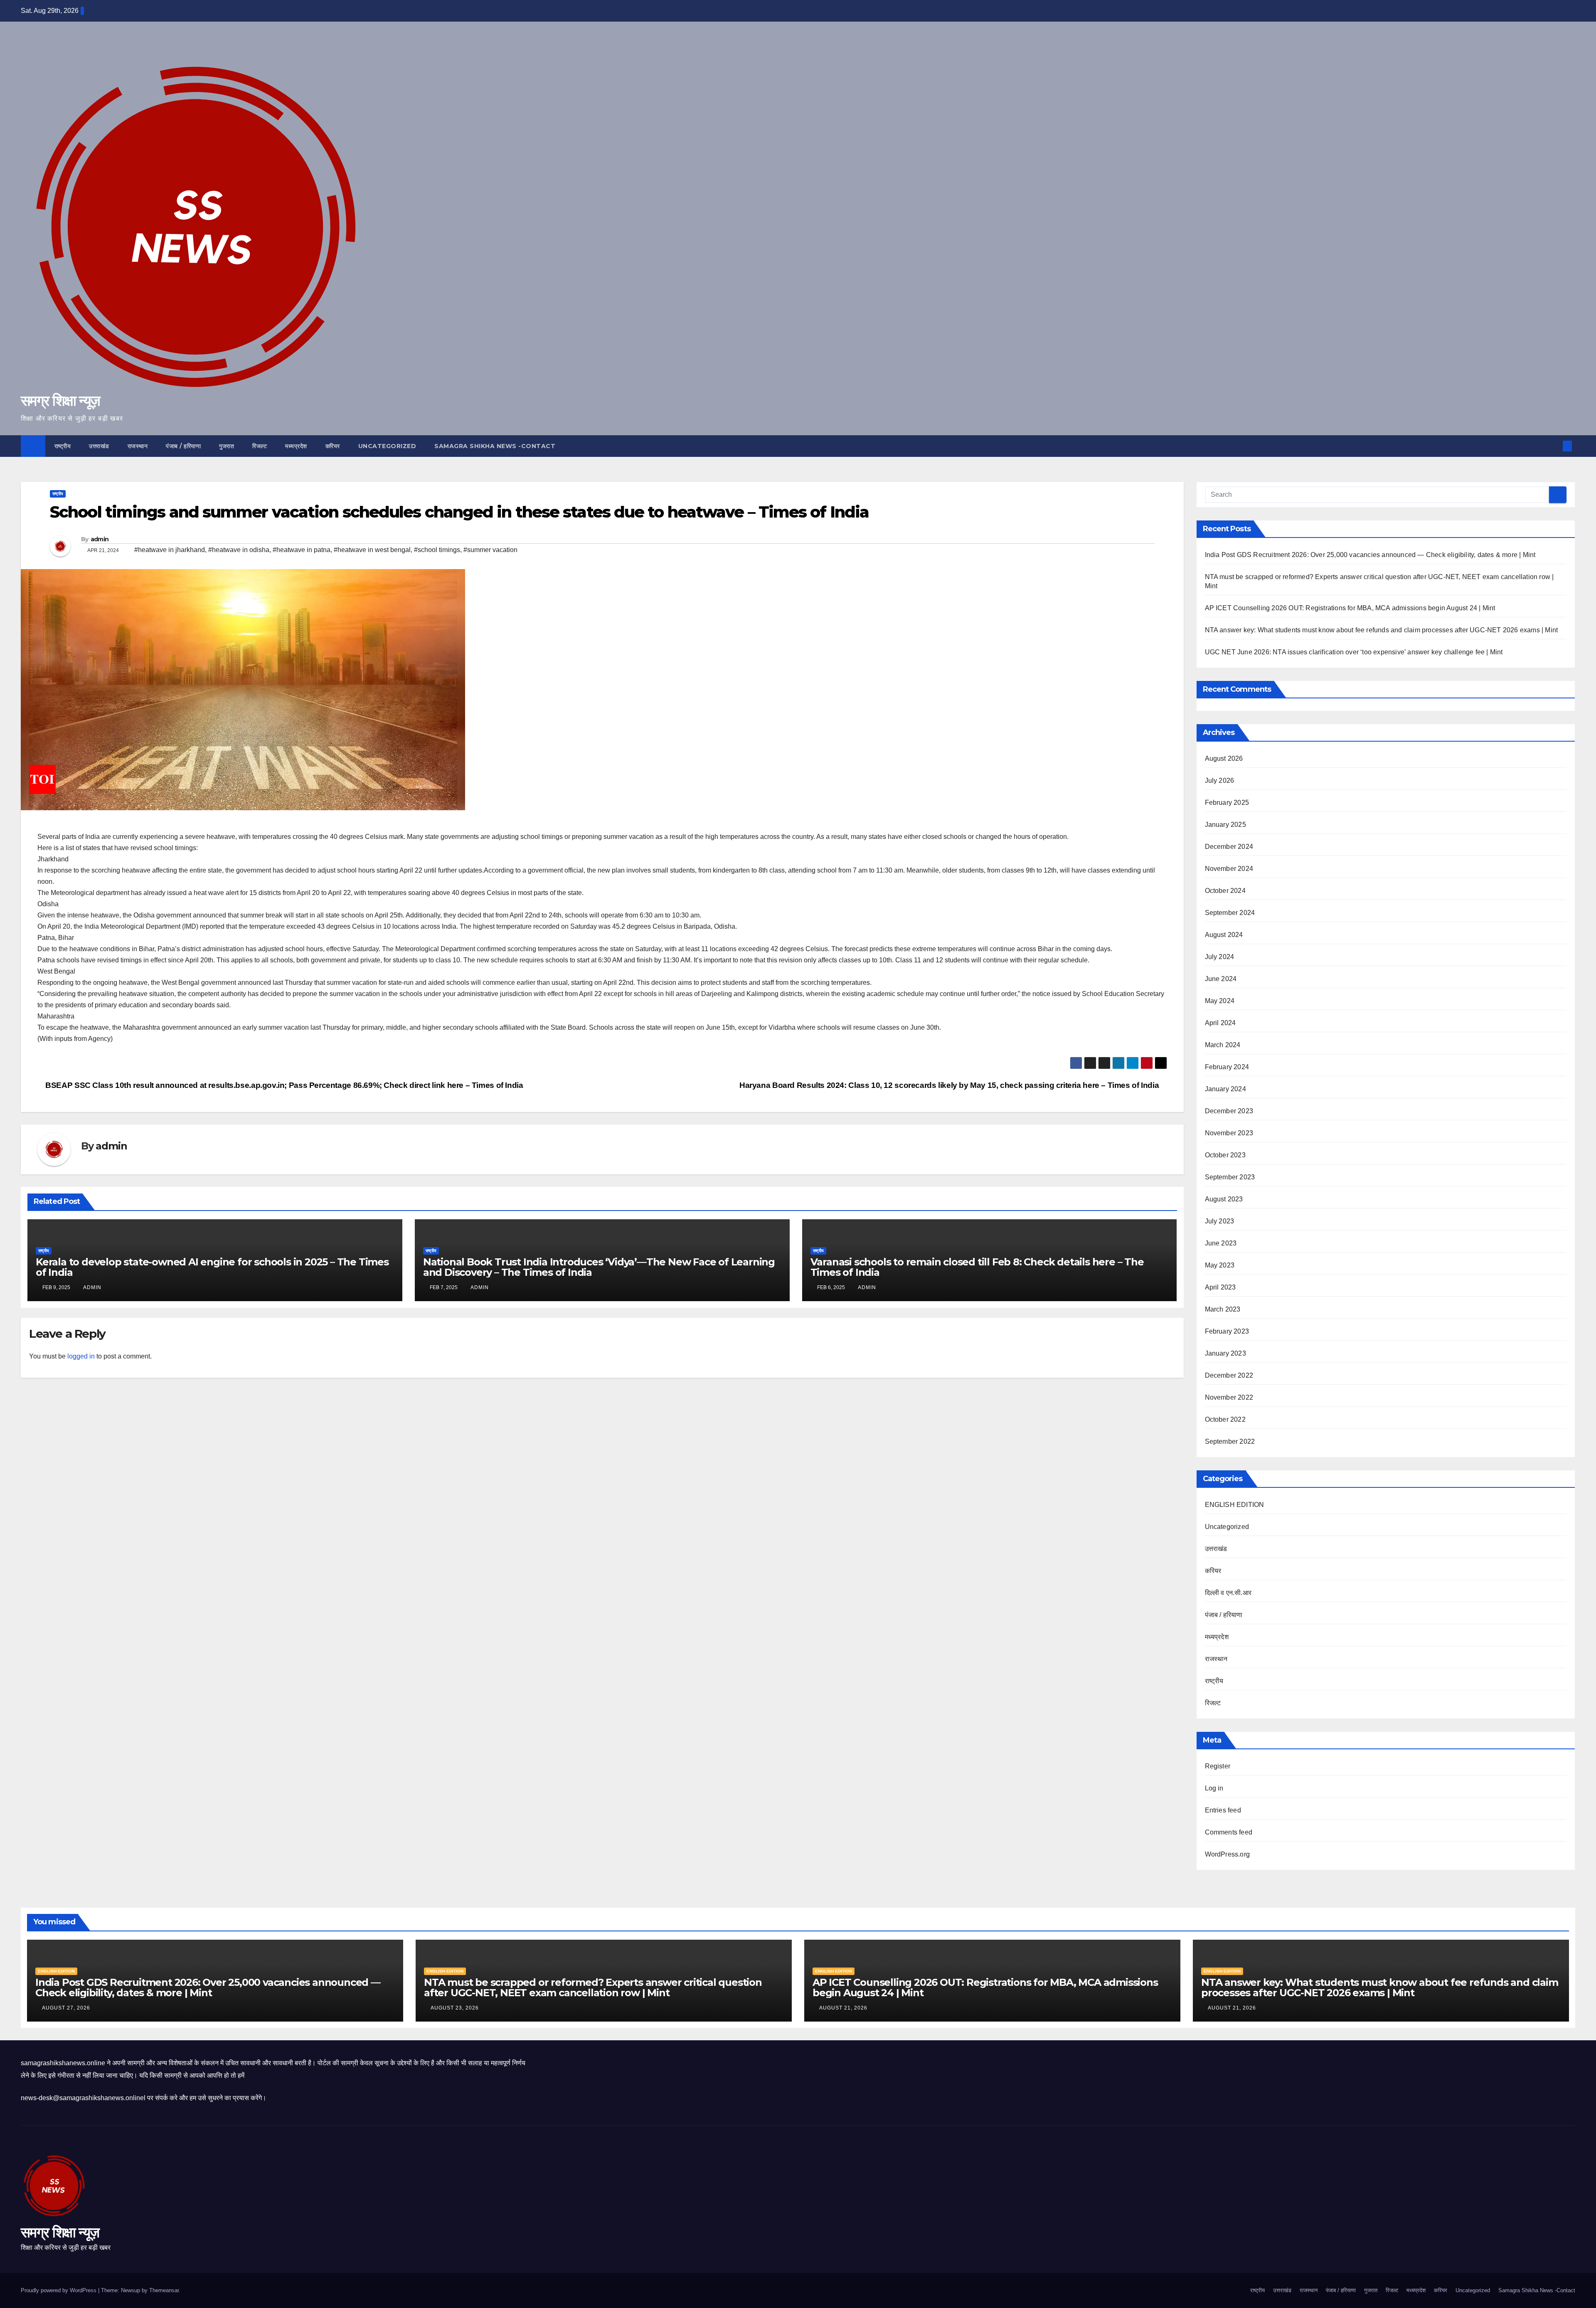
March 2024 (1223, 1045)
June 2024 (1221, 979)
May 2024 (1220, 1001)
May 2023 (1220, 1265)
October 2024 (1225, 891)
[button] (1554, 446)
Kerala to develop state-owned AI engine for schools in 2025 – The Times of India (212, 1267)
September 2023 (1230, 1177)
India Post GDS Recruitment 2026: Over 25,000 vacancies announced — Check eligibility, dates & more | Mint (1370, 555)
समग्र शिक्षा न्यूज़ (60, 401)
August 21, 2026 (844, 2008)
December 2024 (1229, 847)
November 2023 (1229, 1133)
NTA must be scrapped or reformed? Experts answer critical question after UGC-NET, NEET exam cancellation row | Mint (593, 1987)
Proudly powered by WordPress (59, 2290)
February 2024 (1227, 1067)
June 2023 (1221, 1243)
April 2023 (1220, 1287)
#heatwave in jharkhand (170, 550)
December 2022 (1229, 1375)
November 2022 (1229, 1397)
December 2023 (1229, 1111)
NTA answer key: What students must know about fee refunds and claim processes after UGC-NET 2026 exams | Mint (1382, 630)
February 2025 (1227, 803)
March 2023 (1223, 1309)
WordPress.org (1228, 1854)
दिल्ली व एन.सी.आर (1228, 1593)
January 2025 (1225, 825)
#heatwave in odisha (239, 550)
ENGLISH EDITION (1235, 1505)
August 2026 (1224, 758)
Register (1218, 1766)
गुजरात (227, 446)
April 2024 (1220, 1023)
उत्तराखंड (99, 446)
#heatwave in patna (302, 550)
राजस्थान (138, 446)
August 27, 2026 (67, 2008)
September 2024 (1230, 913)
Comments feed (1229, 1832)
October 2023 (1225, 1155)
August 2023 (1224, 1199)
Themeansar (164, 2290)
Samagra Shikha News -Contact (495, 446)
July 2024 (1220, 957)
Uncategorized (387, 446)
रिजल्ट (260, 446)
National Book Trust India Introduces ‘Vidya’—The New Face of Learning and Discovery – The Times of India (599, 1267)
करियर (333, 446)
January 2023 (1225, 1353)
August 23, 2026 (456, 2008)
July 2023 (1220, 1221)
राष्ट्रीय (63, 446)
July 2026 (1220, 780)
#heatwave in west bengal (372, 550)
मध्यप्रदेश (296, 446)
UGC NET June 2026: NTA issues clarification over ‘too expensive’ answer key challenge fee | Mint (1354, 652)
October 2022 (1225, 1419)
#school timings (437, 550)
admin (100, 539)
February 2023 (1227, 1331)
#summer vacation (490, 550)
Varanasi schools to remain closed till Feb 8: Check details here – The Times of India (977, 1267)
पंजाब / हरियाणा (183, 446)
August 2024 (1224, 935)
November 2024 (1229, 869)
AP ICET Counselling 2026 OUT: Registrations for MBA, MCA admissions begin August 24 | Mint (1350, 608)
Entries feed (1223, 1810)
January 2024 (1225, 1089)
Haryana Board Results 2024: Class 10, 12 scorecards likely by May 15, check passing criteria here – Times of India (950, 1085)
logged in (81, 1356)
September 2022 (1230, 1441)
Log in (1214, 1788)
